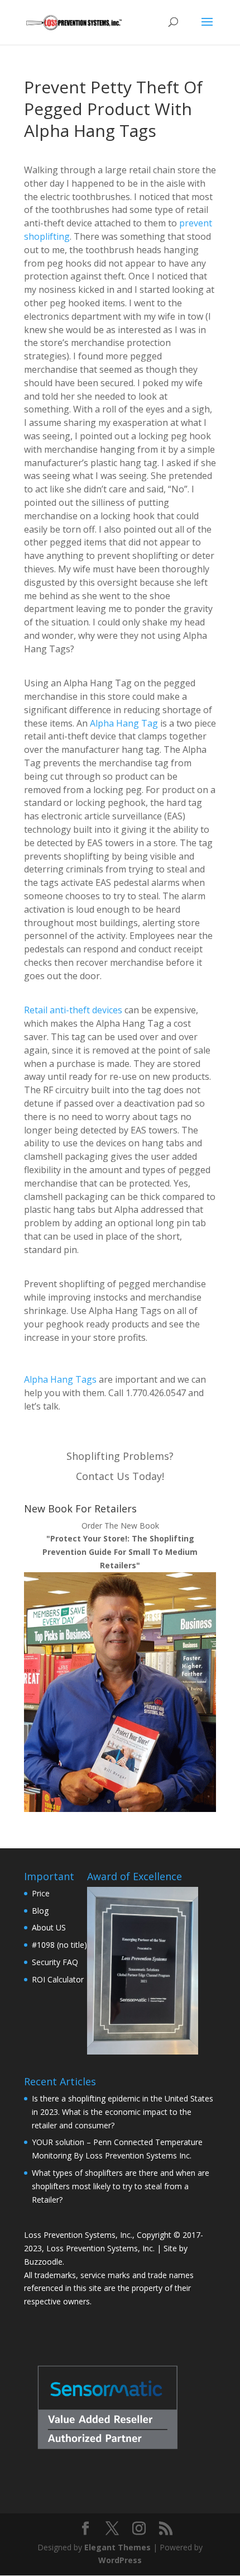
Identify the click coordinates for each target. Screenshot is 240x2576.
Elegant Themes (117, 2547)
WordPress (120, 2560)
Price (41, 1893)
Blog (40, 1911)
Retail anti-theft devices (73, 1010)
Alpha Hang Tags (60, 1379)
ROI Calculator (58, 1979)
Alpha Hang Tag (124, 723)
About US (49, 1927)
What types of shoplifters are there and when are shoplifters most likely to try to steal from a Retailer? (121, 2186)
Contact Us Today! (120, 1476)
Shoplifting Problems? (120, 1456)
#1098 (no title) (59, 1945)
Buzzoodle (43, 2262)
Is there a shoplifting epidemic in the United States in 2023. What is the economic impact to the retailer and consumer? (123, 2112)
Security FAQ (55, 1962)
